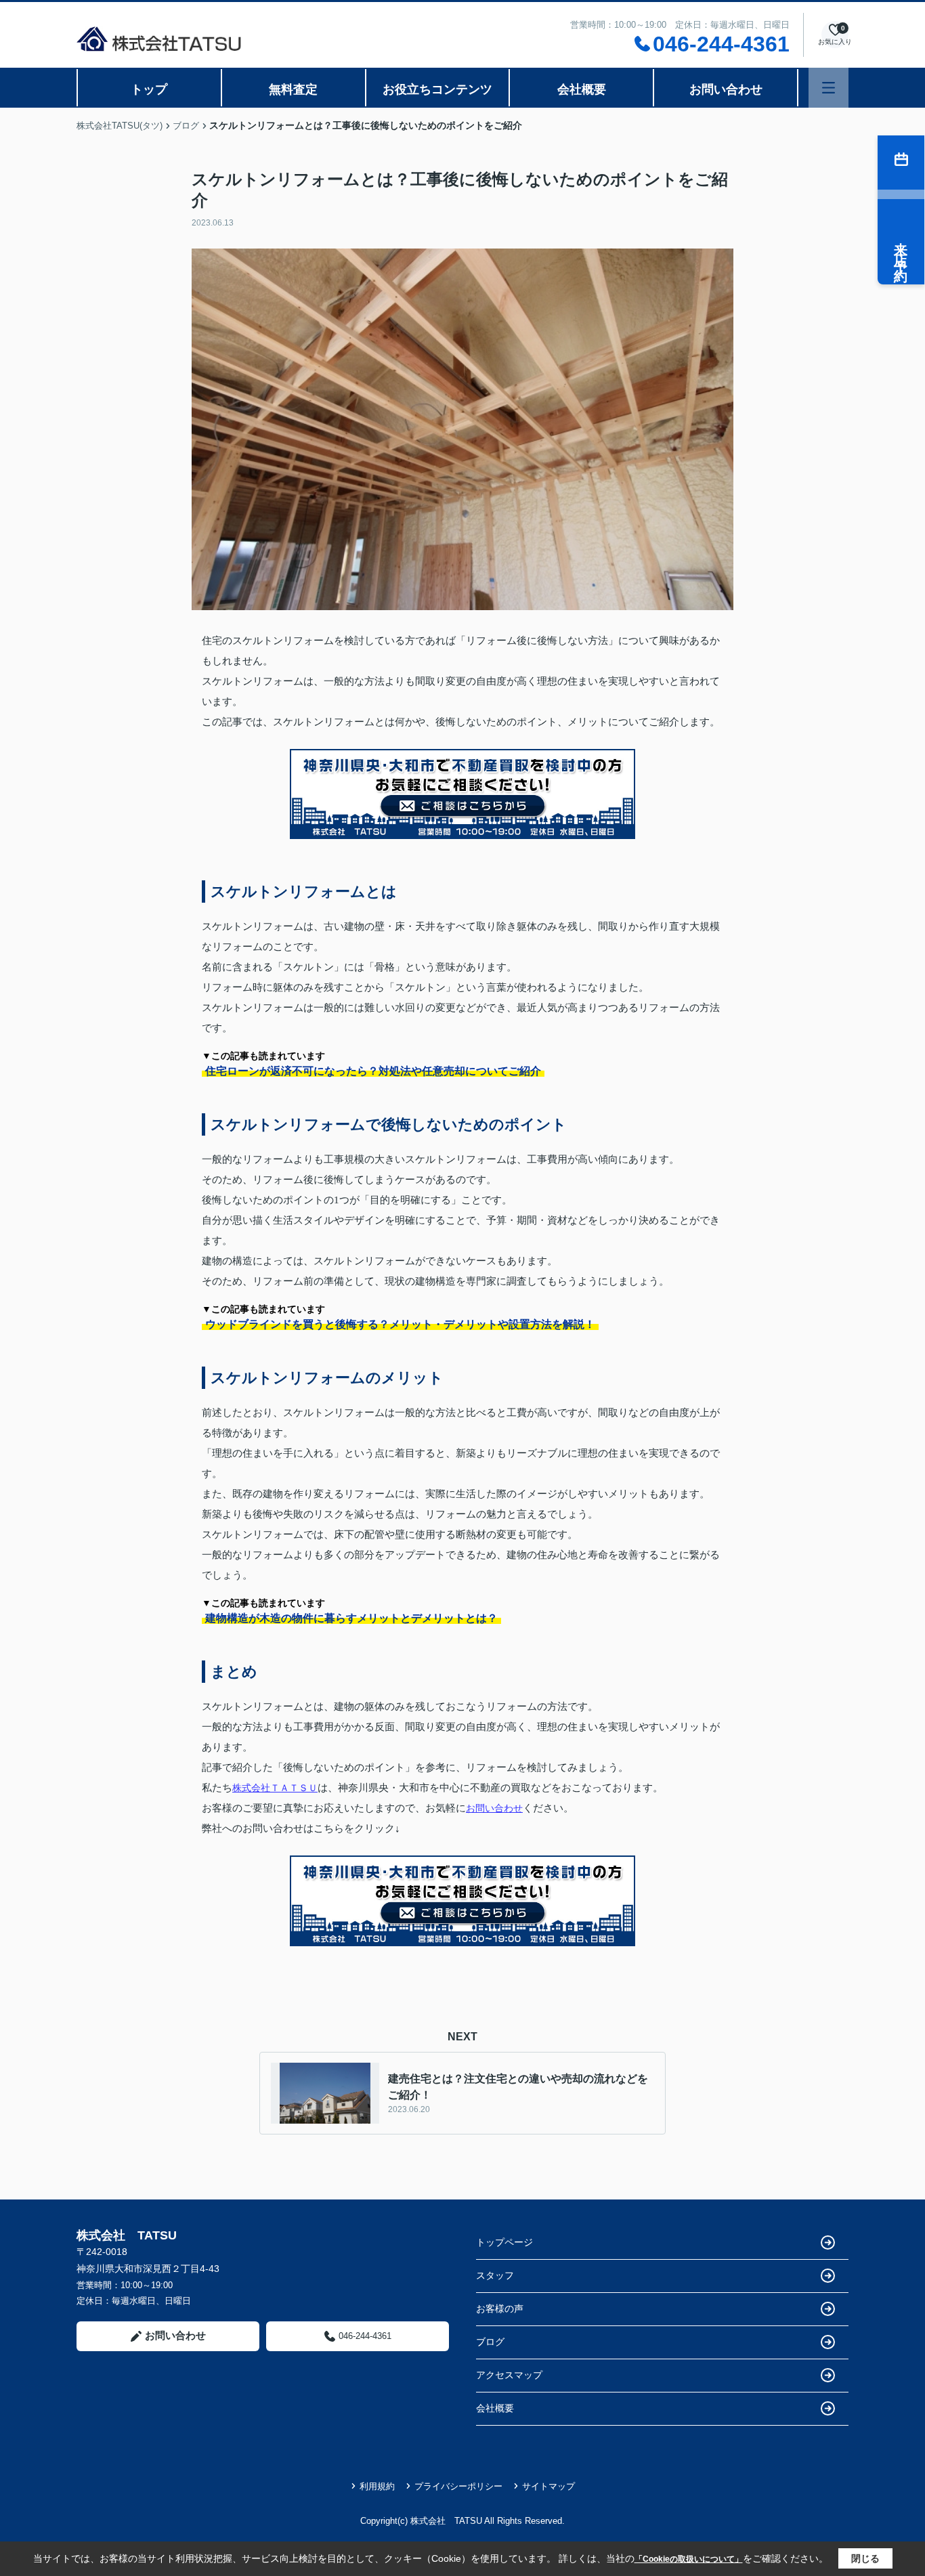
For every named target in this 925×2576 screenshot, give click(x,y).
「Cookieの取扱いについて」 (689, 2559)
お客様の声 (500, 2309)
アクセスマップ (509, 2375)
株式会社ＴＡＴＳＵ (275, 1788)
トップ (149, 89)
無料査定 (293, 89)
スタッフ (495, 2275)
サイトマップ (548, 2486)
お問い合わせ (726, 89)
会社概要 (582, 89)
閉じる (865, 2558)
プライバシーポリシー (458, 2486)
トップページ (504, 2242)
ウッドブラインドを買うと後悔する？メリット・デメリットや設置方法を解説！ (400, 1324)
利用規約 (377, 2486)
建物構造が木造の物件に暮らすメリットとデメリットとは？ (351, 1618)
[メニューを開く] (829, 88)
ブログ (490, 2342)
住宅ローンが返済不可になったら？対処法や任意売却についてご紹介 (373, 1071)
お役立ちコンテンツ (437, 89)
